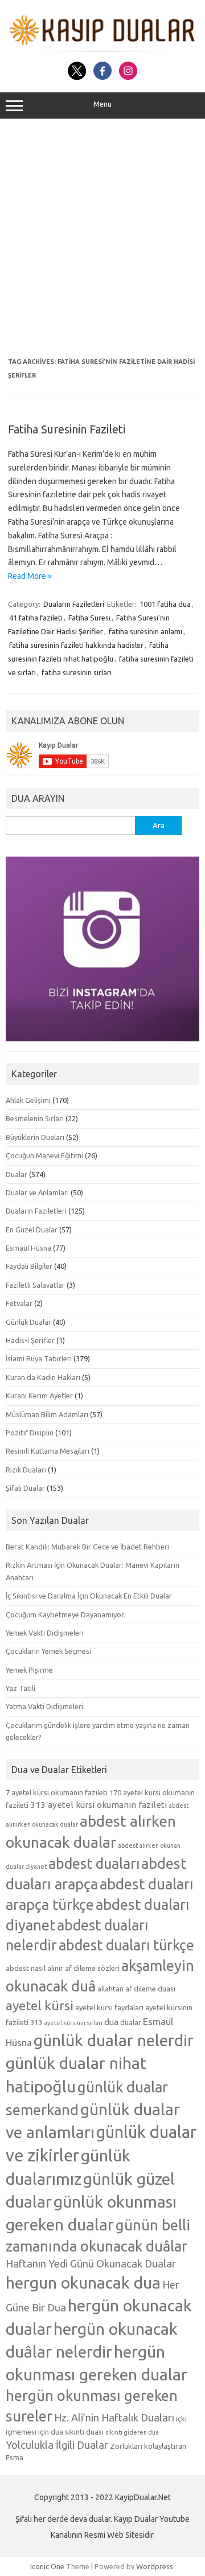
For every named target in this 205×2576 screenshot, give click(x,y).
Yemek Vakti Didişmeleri (45, 1633)
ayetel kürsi (40, 2005)
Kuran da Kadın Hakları (43, 1377)
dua (111, 2022)
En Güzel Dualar (32, 1230)
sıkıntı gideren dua (132, 2432)
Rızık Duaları (26, 1470)
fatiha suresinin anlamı (145, 631)
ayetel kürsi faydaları (109, 2007)
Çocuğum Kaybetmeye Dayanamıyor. (65, 1614)
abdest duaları (94, 1864)
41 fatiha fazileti (36, 618)
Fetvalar (19, 1303)
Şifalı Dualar (25, 1488)
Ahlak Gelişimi (28, 1100)
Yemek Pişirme (29, 1670)
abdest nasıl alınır (34, 1968)
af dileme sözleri (92, 1968)
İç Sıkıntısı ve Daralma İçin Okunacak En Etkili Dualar (89, 1596)
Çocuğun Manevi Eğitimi (44, 1155)
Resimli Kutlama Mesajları (48, 1451)
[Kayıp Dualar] (102, 49)
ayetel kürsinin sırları (73, 2023)
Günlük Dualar (28, 1322)
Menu (102, 104)
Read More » (30, 576)
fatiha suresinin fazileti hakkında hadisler (76, 645)
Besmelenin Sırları (35, 1118)
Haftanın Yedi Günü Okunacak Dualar (91, 2263)
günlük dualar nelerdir (114, 2040)
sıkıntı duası (84, 2432)
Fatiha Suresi (89, 618)
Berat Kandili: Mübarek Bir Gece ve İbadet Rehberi (87, 1547)
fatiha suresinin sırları (77, 672)
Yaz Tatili (20, 1688)
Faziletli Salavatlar (35, 1285)
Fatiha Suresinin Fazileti (67, 429)
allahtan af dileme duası (136, 1989)
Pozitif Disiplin (30, 1433)
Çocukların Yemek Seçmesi (48, 1651)
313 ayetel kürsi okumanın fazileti (99, 1805)
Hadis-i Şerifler (30, 1340)
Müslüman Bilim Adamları (47, 1414)
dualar (131, 2022)
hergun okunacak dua (83, 2282)
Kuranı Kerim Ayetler (39, 1395)
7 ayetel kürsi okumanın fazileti (57, 1792)
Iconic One (47, 2566)
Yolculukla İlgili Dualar (57, 2445)
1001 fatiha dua (165, 604)
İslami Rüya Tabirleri (39, 1358)
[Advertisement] (102, 238)
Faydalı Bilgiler (29, 1266)
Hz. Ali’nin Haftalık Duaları (114, 2417)
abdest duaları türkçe (126, 1945)
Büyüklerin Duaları (35, 1137)
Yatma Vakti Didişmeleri (44, 1706)
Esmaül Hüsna (28, 1248)
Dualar (17, 1174)
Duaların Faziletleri (74, 604)
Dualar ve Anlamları (37, 1192)
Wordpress (155, 2566)
